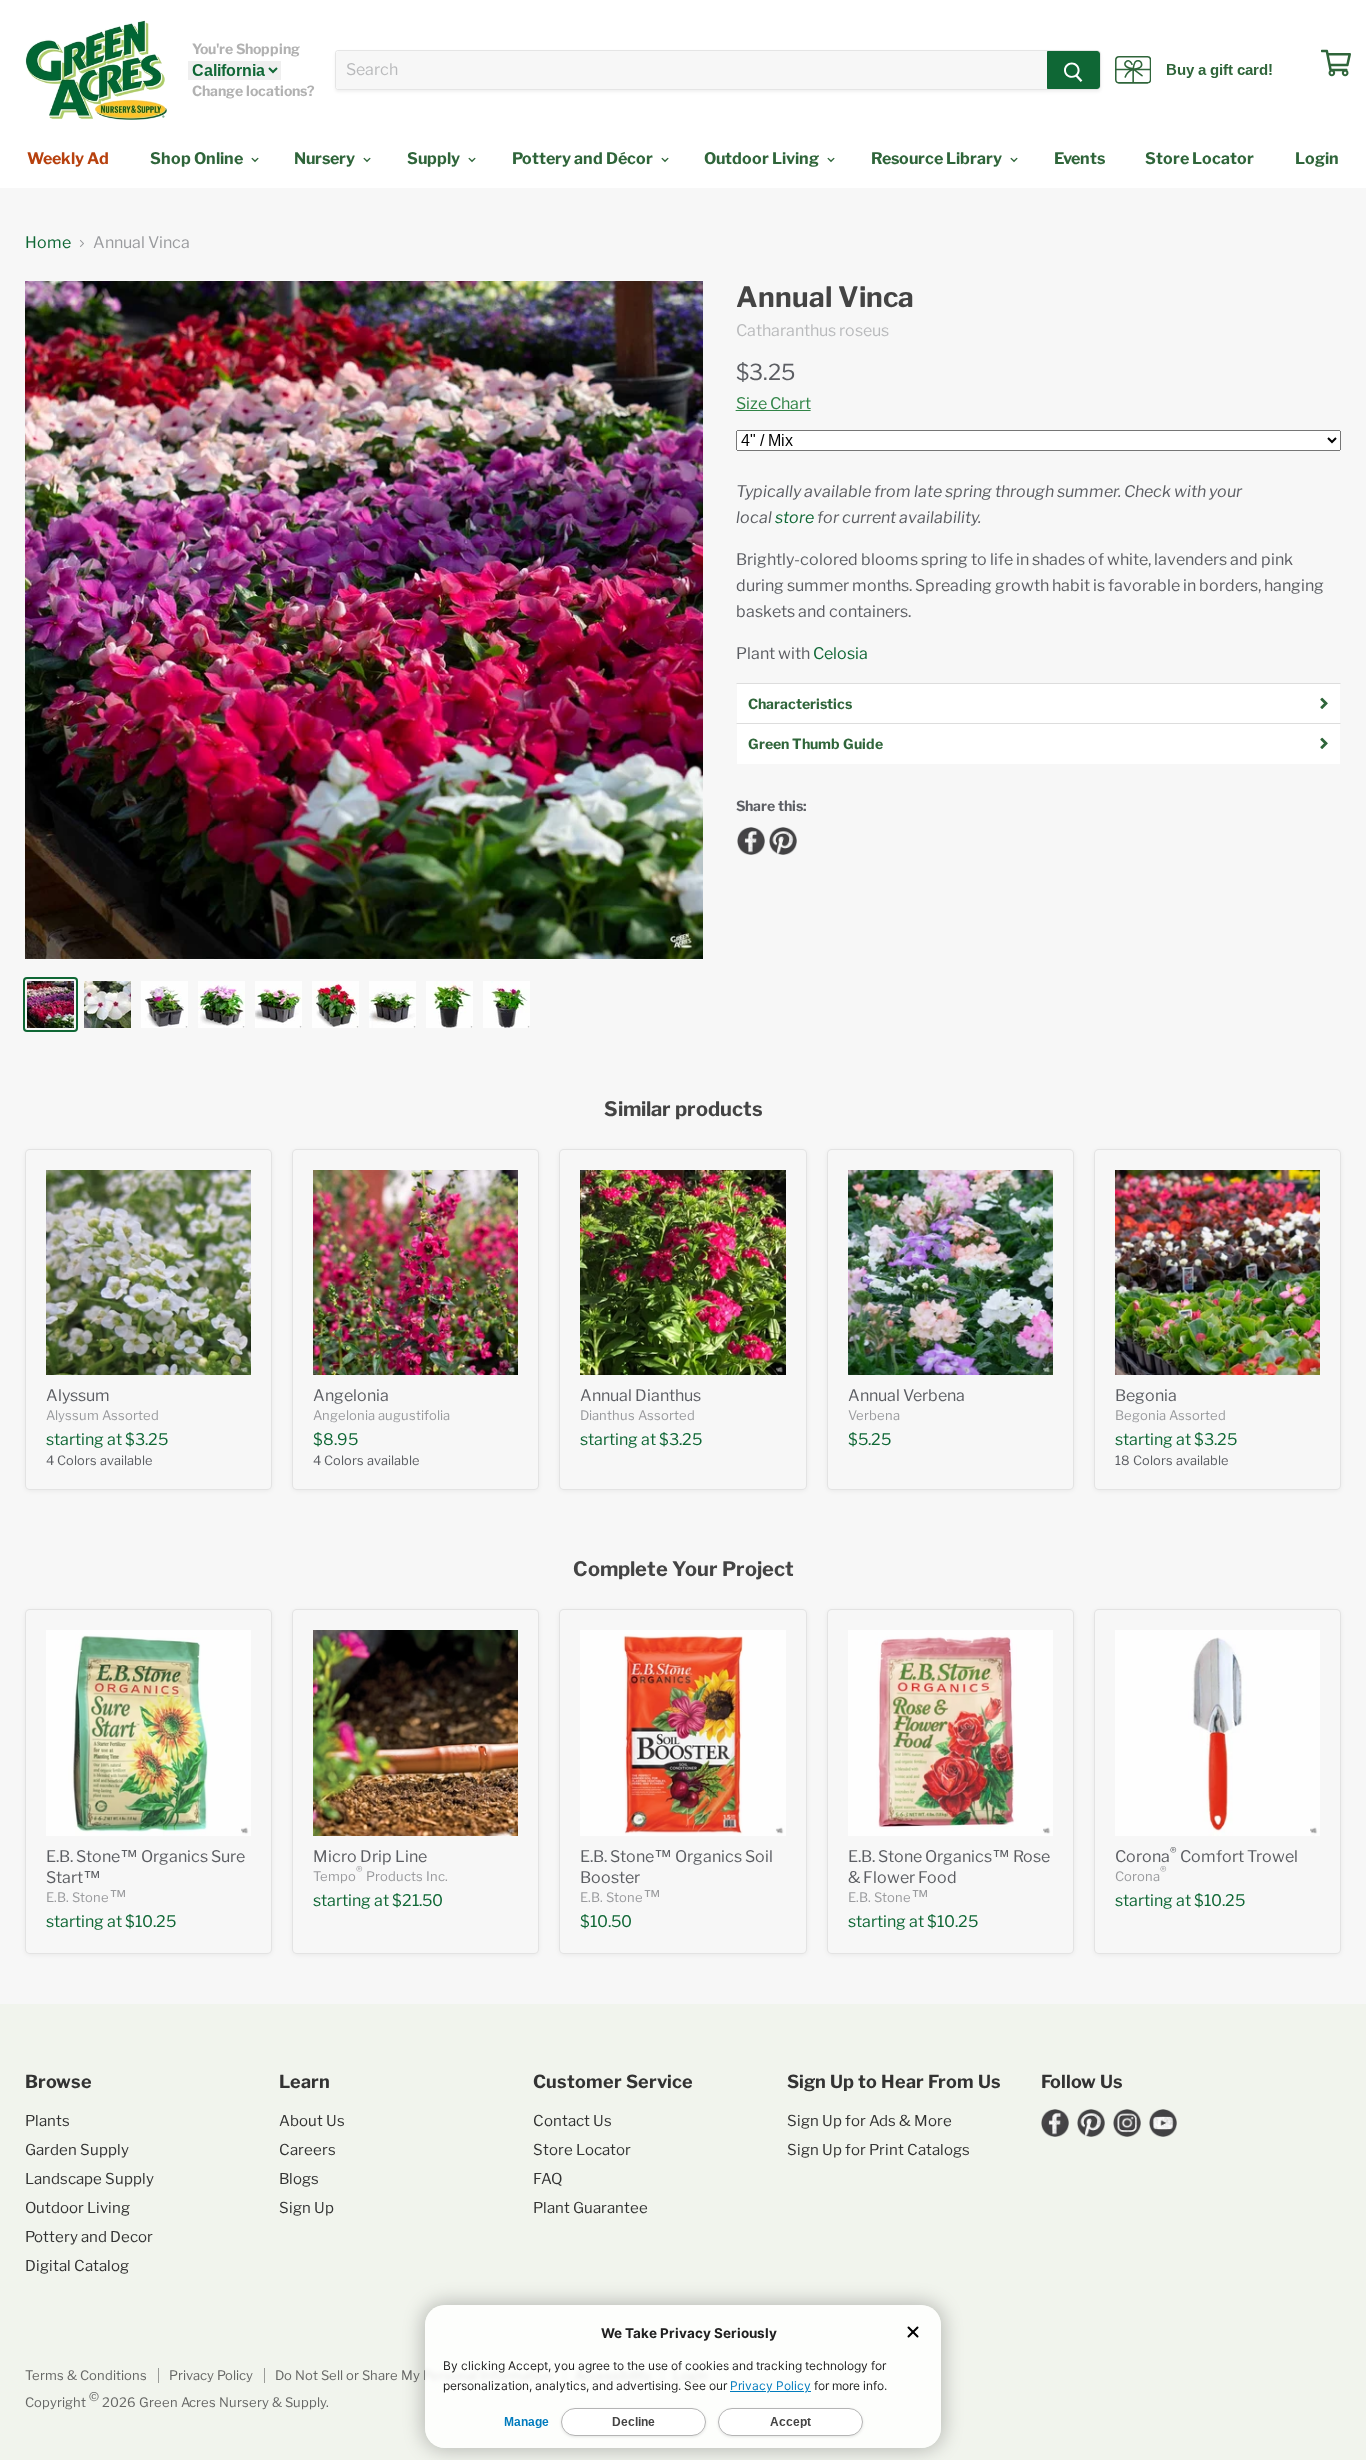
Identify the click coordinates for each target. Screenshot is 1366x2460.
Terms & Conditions (86, 2375)
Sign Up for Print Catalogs (878, 2150)
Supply (435, 158)
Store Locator (1199, 158)
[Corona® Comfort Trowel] (1217, 1732)
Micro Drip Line (370, 1856)
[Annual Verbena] (950, 1272)
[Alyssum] (148, 1272)
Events (1079, 158)
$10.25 (150, 1921)
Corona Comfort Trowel (1206, 1856)
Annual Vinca (825, 297)
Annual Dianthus (640, 1395)
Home (48, 243)
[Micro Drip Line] (415, 1732)
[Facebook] (748, 838)
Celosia (840, 653)
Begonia (1146, 1395)
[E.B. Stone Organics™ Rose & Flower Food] (950, 1732)
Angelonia (351, 1395)
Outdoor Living (763, 158)
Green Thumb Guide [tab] (815, 743)
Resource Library (938, 158)
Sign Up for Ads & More (869, 2121)
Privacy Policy (211, 2375)
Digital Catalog (77, 2266)
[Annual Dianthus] (682, 1272)
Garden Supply (77, 2150)
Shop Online (198, 158)
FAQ (547, 2179)
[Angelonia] (415, 1272)
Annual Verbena (906, 1395)
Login (1317, 158)
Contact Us (572, 2121)
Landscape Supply (89, 2179)
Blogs (299, 2179)
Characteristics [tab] (800, 703)
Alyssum (78, 1395)
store (794, 517)
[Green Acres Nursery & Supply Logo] (96, 70)
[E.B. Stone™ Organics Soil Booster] (682, 1732)
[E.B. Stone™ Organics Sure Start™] (148, 1732)
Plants (47, 2121)
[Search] (1073, 70)
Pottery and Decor (89, 2237)
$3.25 (765, 372)
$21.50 (417, 1900)
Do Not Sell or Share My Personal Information (414, 2375)
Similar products (683, 1109)
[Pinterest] (780, 838)
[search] (691, 70)
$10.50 (606, 1921)
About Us (312, 2121)
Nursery (326, 158)
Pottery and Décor (584, 158)
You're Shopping (246, 49)
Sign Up (306, 2208)
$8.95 (335, 1439)
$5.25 (869, 1439)
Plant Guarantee (590, 2208)
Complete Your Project (683, 1569)
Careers (307, 2150)
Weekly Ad (68, 158)
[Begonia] (1217, 1272)
